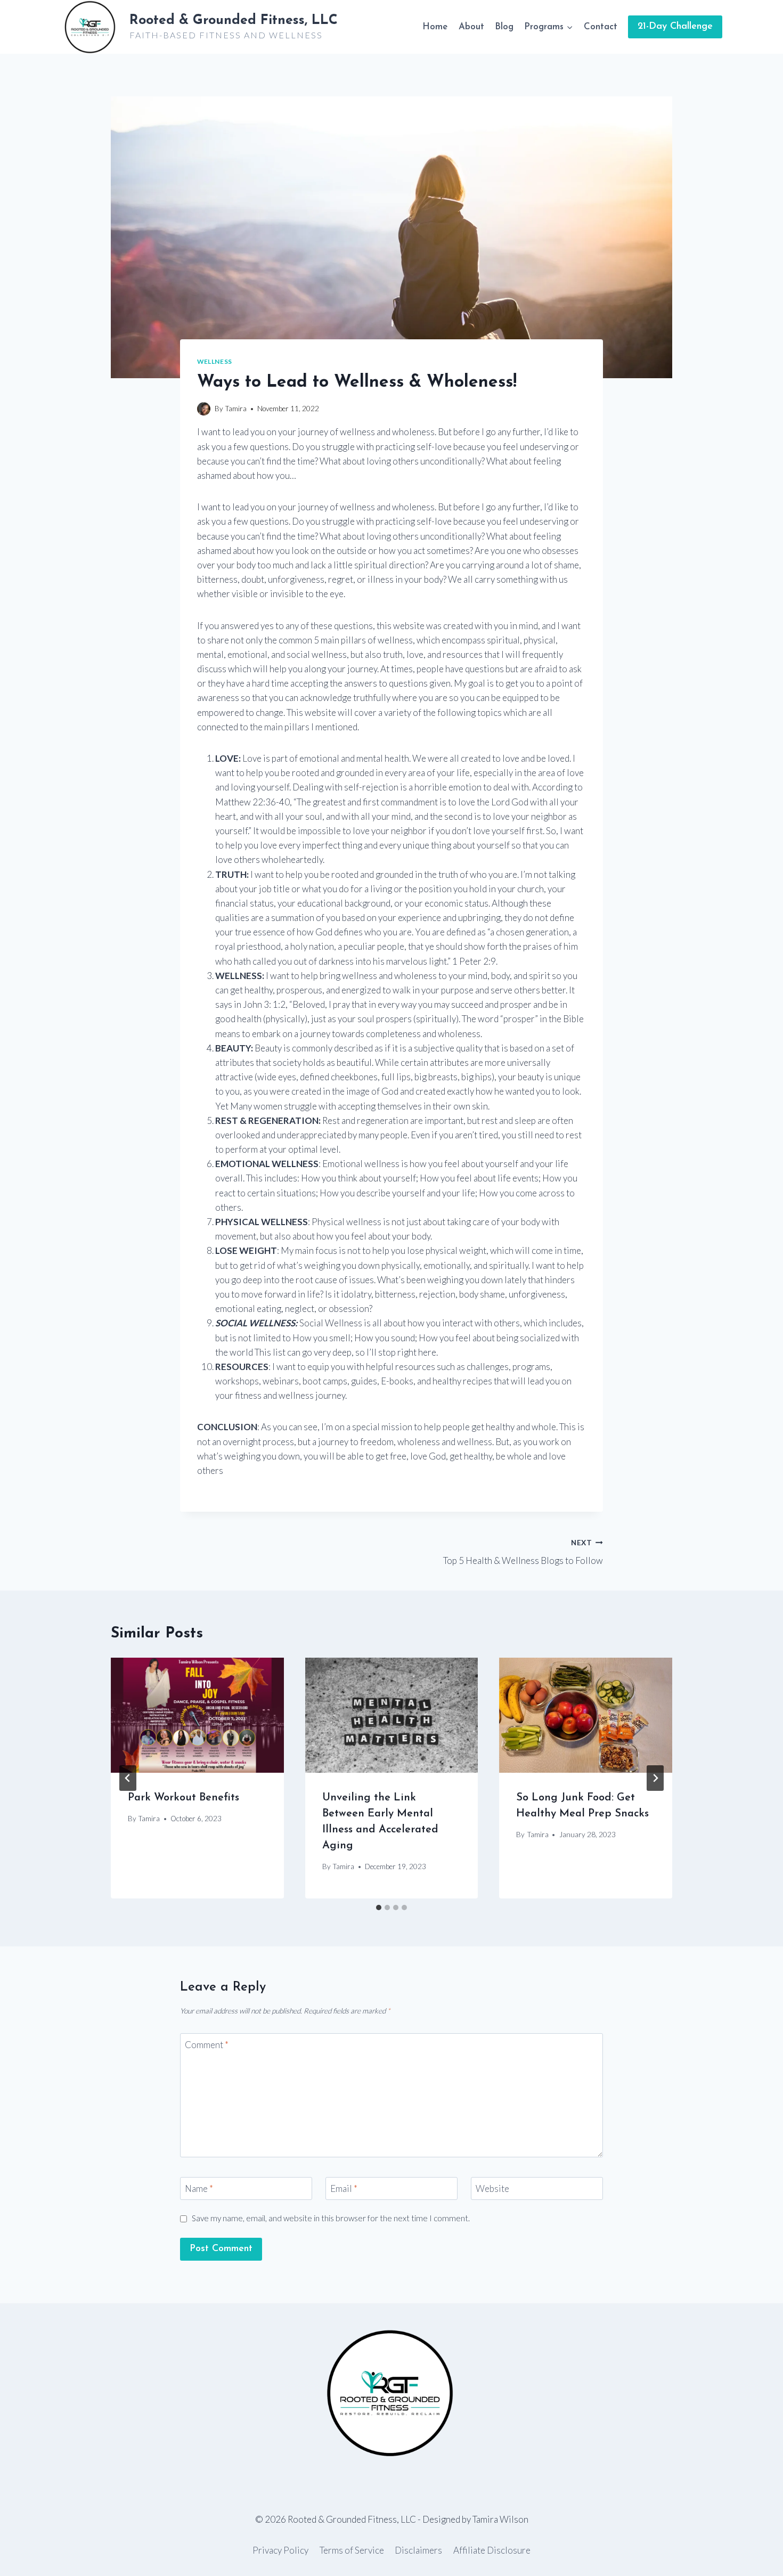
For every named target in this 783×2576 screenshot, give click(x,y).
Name (199, 2188)
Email (344, 2188)
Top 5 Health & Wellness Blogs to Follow (523, 1552)
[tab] (379, 1907)
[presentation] (197, 1715)
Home (435, 27)
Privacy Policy (280, 2550)
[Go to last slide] (128, 1778)
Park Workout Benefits (183, 1798)
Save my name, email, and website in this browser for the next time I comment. (331, 2218)
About (471, 27)
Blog (504, 27)
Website (492, 2188)
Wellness (215, 361)
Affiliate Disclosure (492, 2550)
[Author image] (204, 409)
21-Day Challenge (675, 27)
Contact (601, 27)
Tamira (236, 409)
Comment (207, 2045)
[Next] (655, 1778)
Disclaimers (418, 2550)
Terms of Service (352, 2550)
